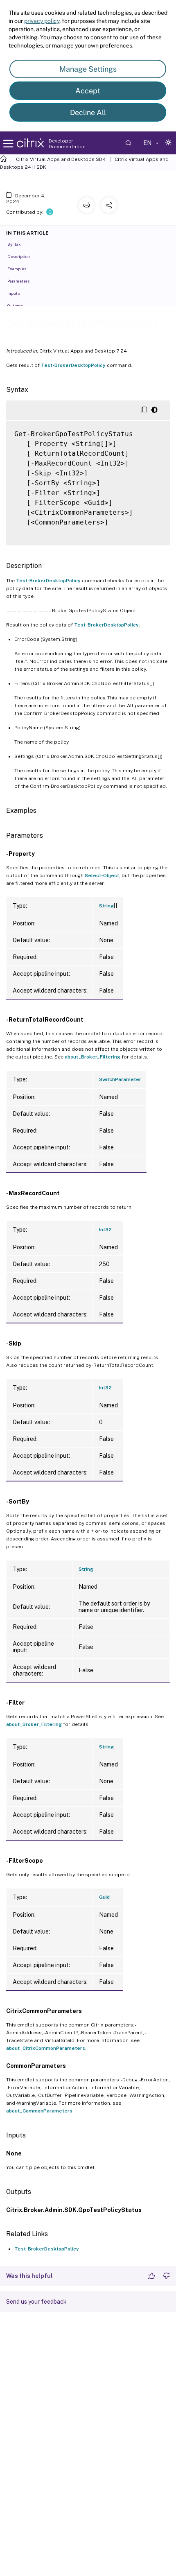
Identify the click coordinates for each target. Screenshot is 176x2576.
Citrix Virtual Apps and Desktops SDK (61, 159)
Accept (88, 91)
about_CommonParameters (39, 2111)
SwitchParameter (120, 1079)
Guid (104, 1897)
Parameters (18, 281)
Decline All (88, 112)
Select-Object (102, 875)
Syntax (14, 244)
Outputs (15, 305)
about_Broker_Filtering (93, 1057)
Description (19, 256)
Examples (17, 269)
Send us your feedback (36, 2302)
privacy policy (42, 21)
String (106, 906)
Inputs (14, 293)
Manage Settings (88, 69)
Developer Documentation (67, 144)
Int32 (105, 1230)
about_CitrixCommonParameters (46, 2048)
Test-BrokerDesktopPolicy (73, 365)
